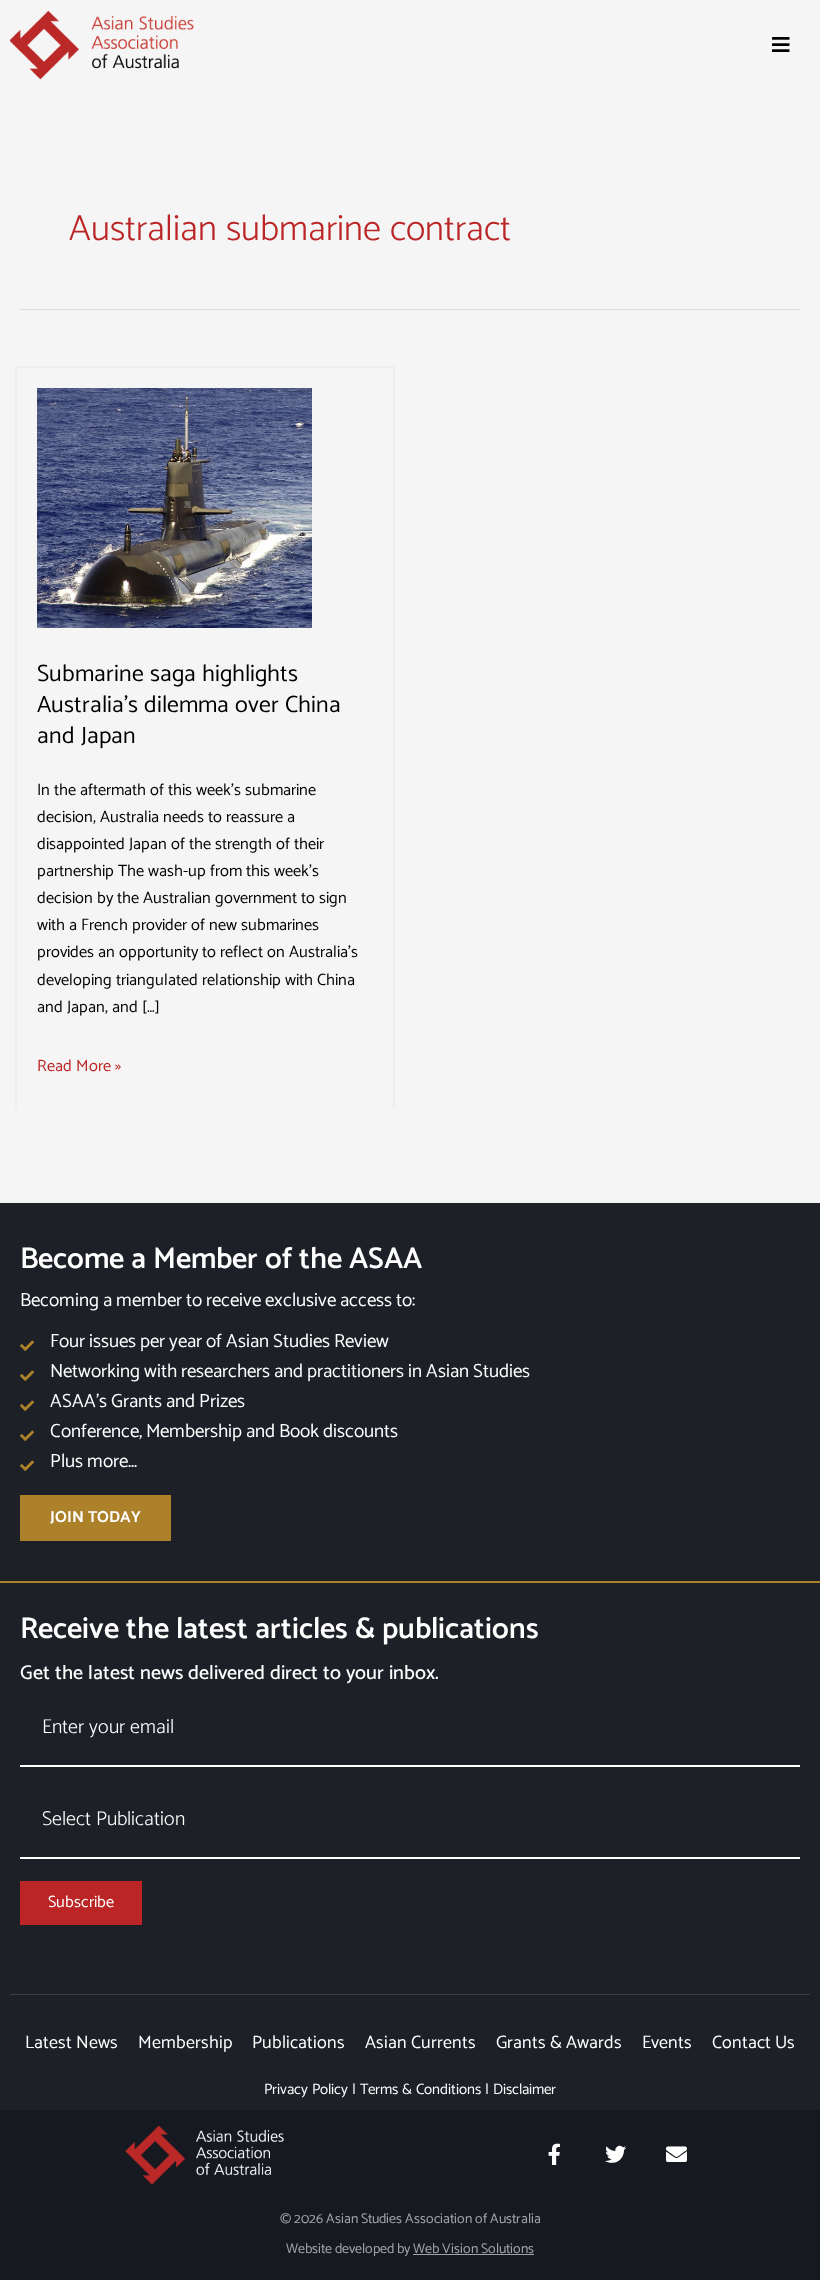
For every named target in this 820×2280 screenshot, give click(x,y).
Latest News (71, 2043)
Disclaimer (524, 2089)
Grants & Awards (559, 2043)
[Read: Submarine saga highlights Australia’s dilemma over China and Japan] (174, 507)
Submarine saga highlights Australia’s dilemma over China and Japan (189, 705)
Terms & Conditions (420, 2089)
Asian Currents (420, 2043)
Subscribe (81, 1902)
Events (667, 2043)
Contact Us (753, 2043)
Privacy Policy (306, 2089)
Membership (185, 2043)
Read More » (79, 1066)
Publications (298, 2043)
